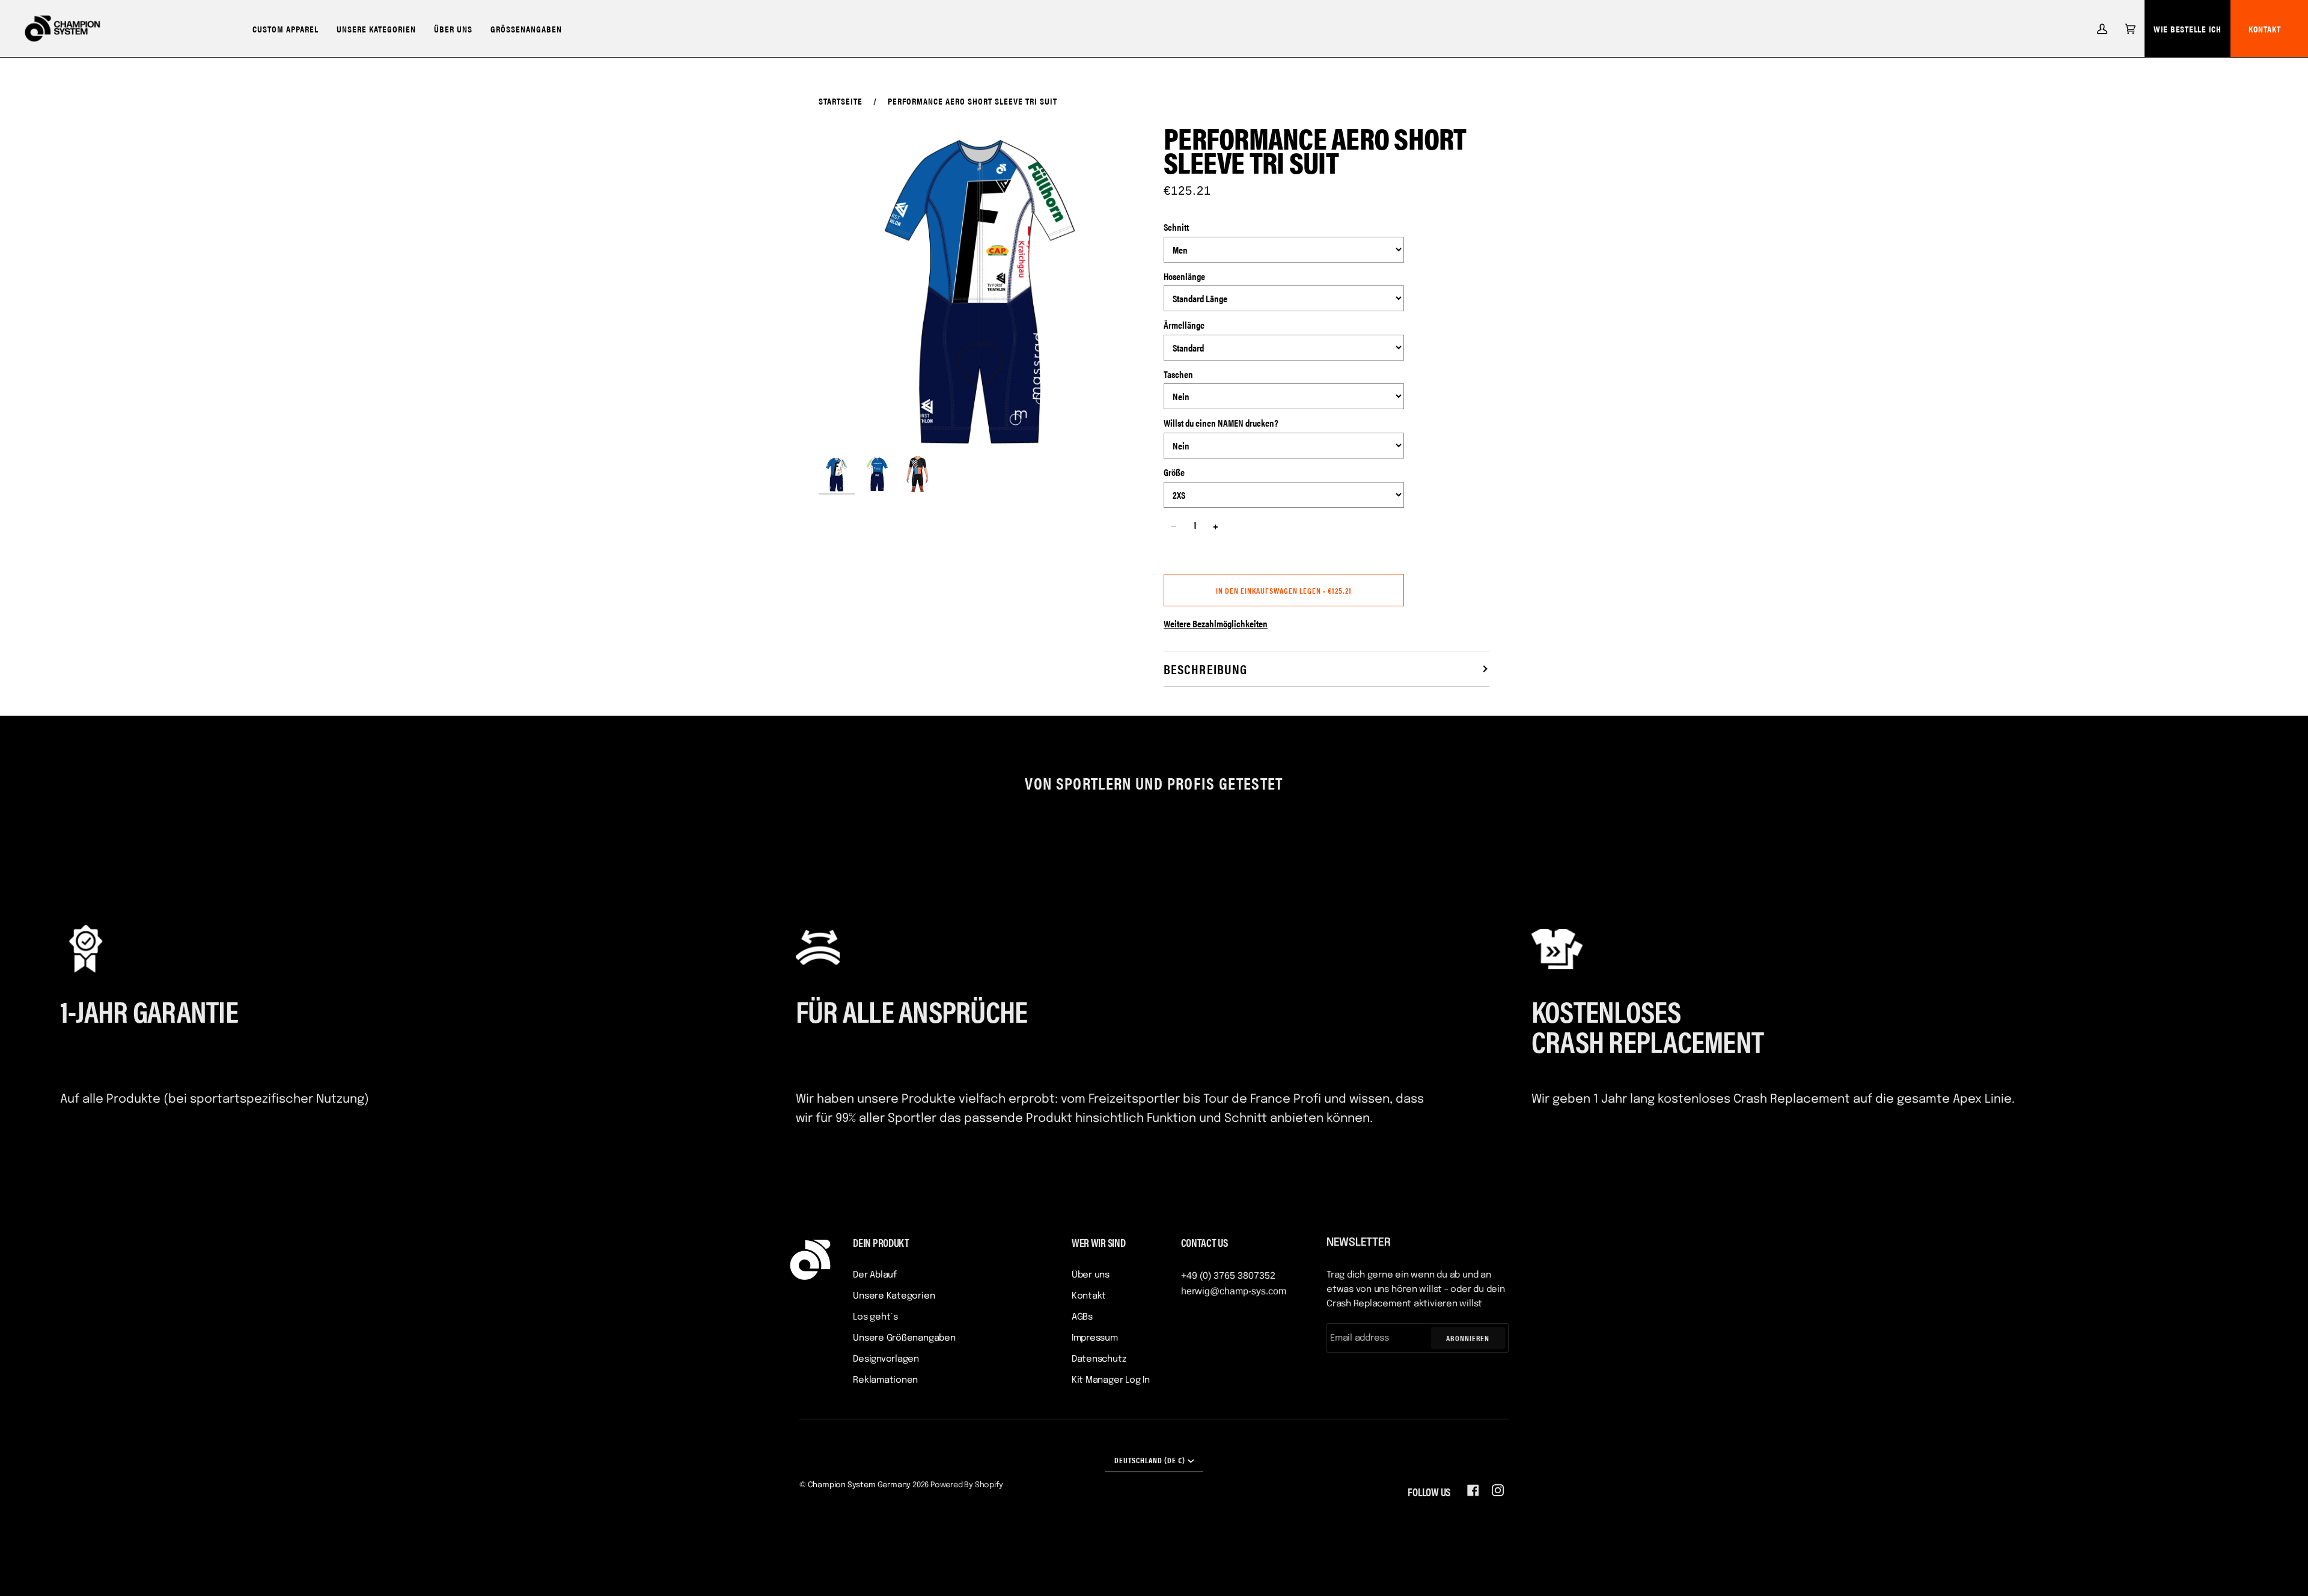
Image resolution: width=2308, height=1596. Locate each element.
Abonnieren (1468, 1338)
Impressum (1095, 1338)
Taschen (1178, 374)
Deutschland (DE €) (1150, 1460)
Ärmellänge (1184, 325)
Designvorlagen (886, 1359)
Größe (1174, 472)
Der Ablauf (875, 1275)
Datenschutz (1099, 1359)
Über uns (1091, 1275)
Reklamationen (885, 1380)
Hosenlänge (1184, 276)
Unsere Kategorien (894, 1296)
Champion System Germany (859, 1485)
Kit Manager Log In (1111, 1380)
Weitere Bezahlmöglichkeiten (1216, 623)
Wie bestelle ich (2187, 29)
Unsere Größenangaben (904, 1338)
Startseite (841, 101)
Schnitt (1176, 227)
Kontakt (2265, 29)
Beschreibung (1205, 669)
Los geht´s (875, 1317)
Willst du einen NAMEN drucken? (1221, 423)
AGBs (1082, 1317)
